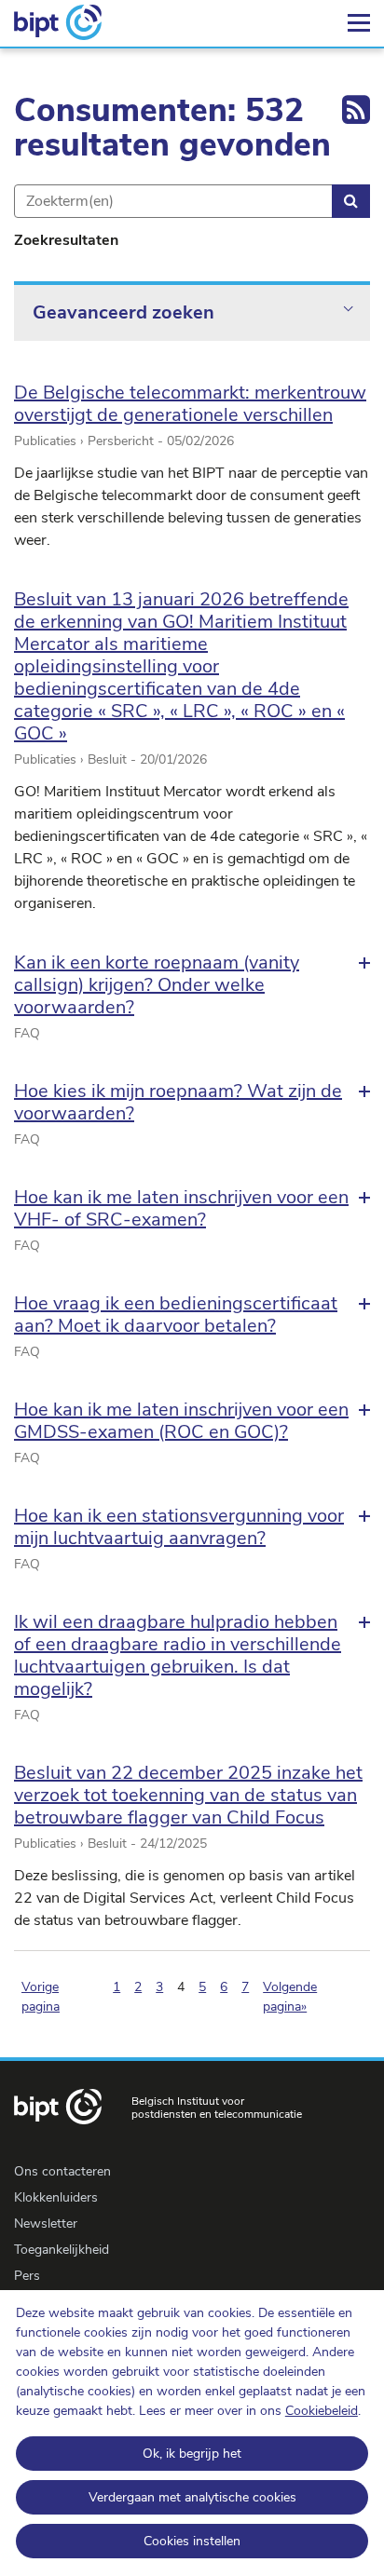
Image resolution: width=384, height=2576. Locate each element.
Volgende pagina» (290, 1997)
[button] (192, 985)
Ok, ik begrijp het (192, 2454)
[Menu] (359, 23)
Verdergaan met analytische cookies (192, 2497)
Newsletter (46, 2223)
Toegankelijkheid (62, 2250)
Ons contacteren (62, 2171)
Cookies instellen (192, 2541)
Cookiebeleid (322, 2411)
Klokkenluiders (56, 2197)
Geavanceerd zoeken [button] (123, 312)
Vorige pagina (41, 1997)
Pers (27, 2276)
